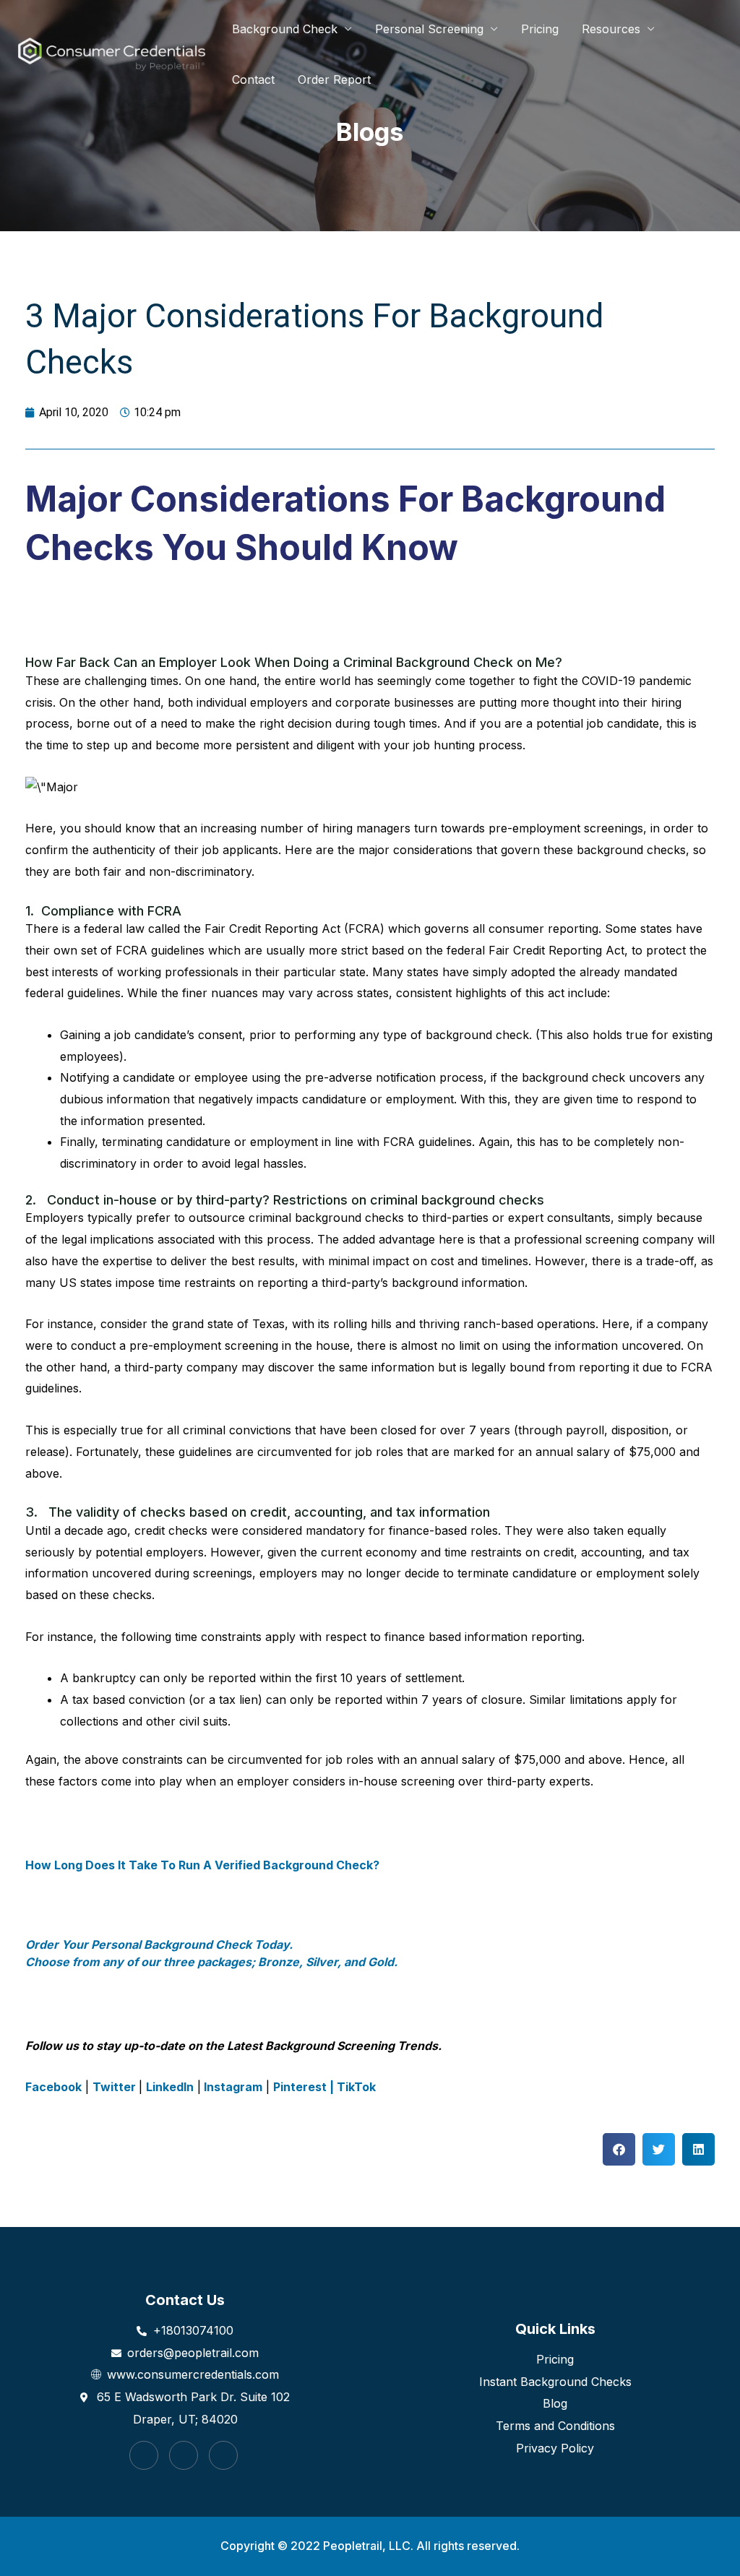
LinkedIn (170, 2087)
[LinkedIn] (223, 2455)
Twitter (116, 2087)
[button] (619, 2149)
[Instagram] (184, 2455)
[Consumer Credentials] (112, 54)
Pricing (540, 29)
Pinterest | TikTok (324, 2087)
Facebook (53, 2087)
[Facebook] (144, 2455)
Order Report (334, 79)
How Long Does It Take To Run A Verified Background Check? (202, 1865)
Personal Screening (429, 29)
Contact (253, 79)
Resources (611, 29)
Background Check (285, 29)
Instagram (232, 2087)
